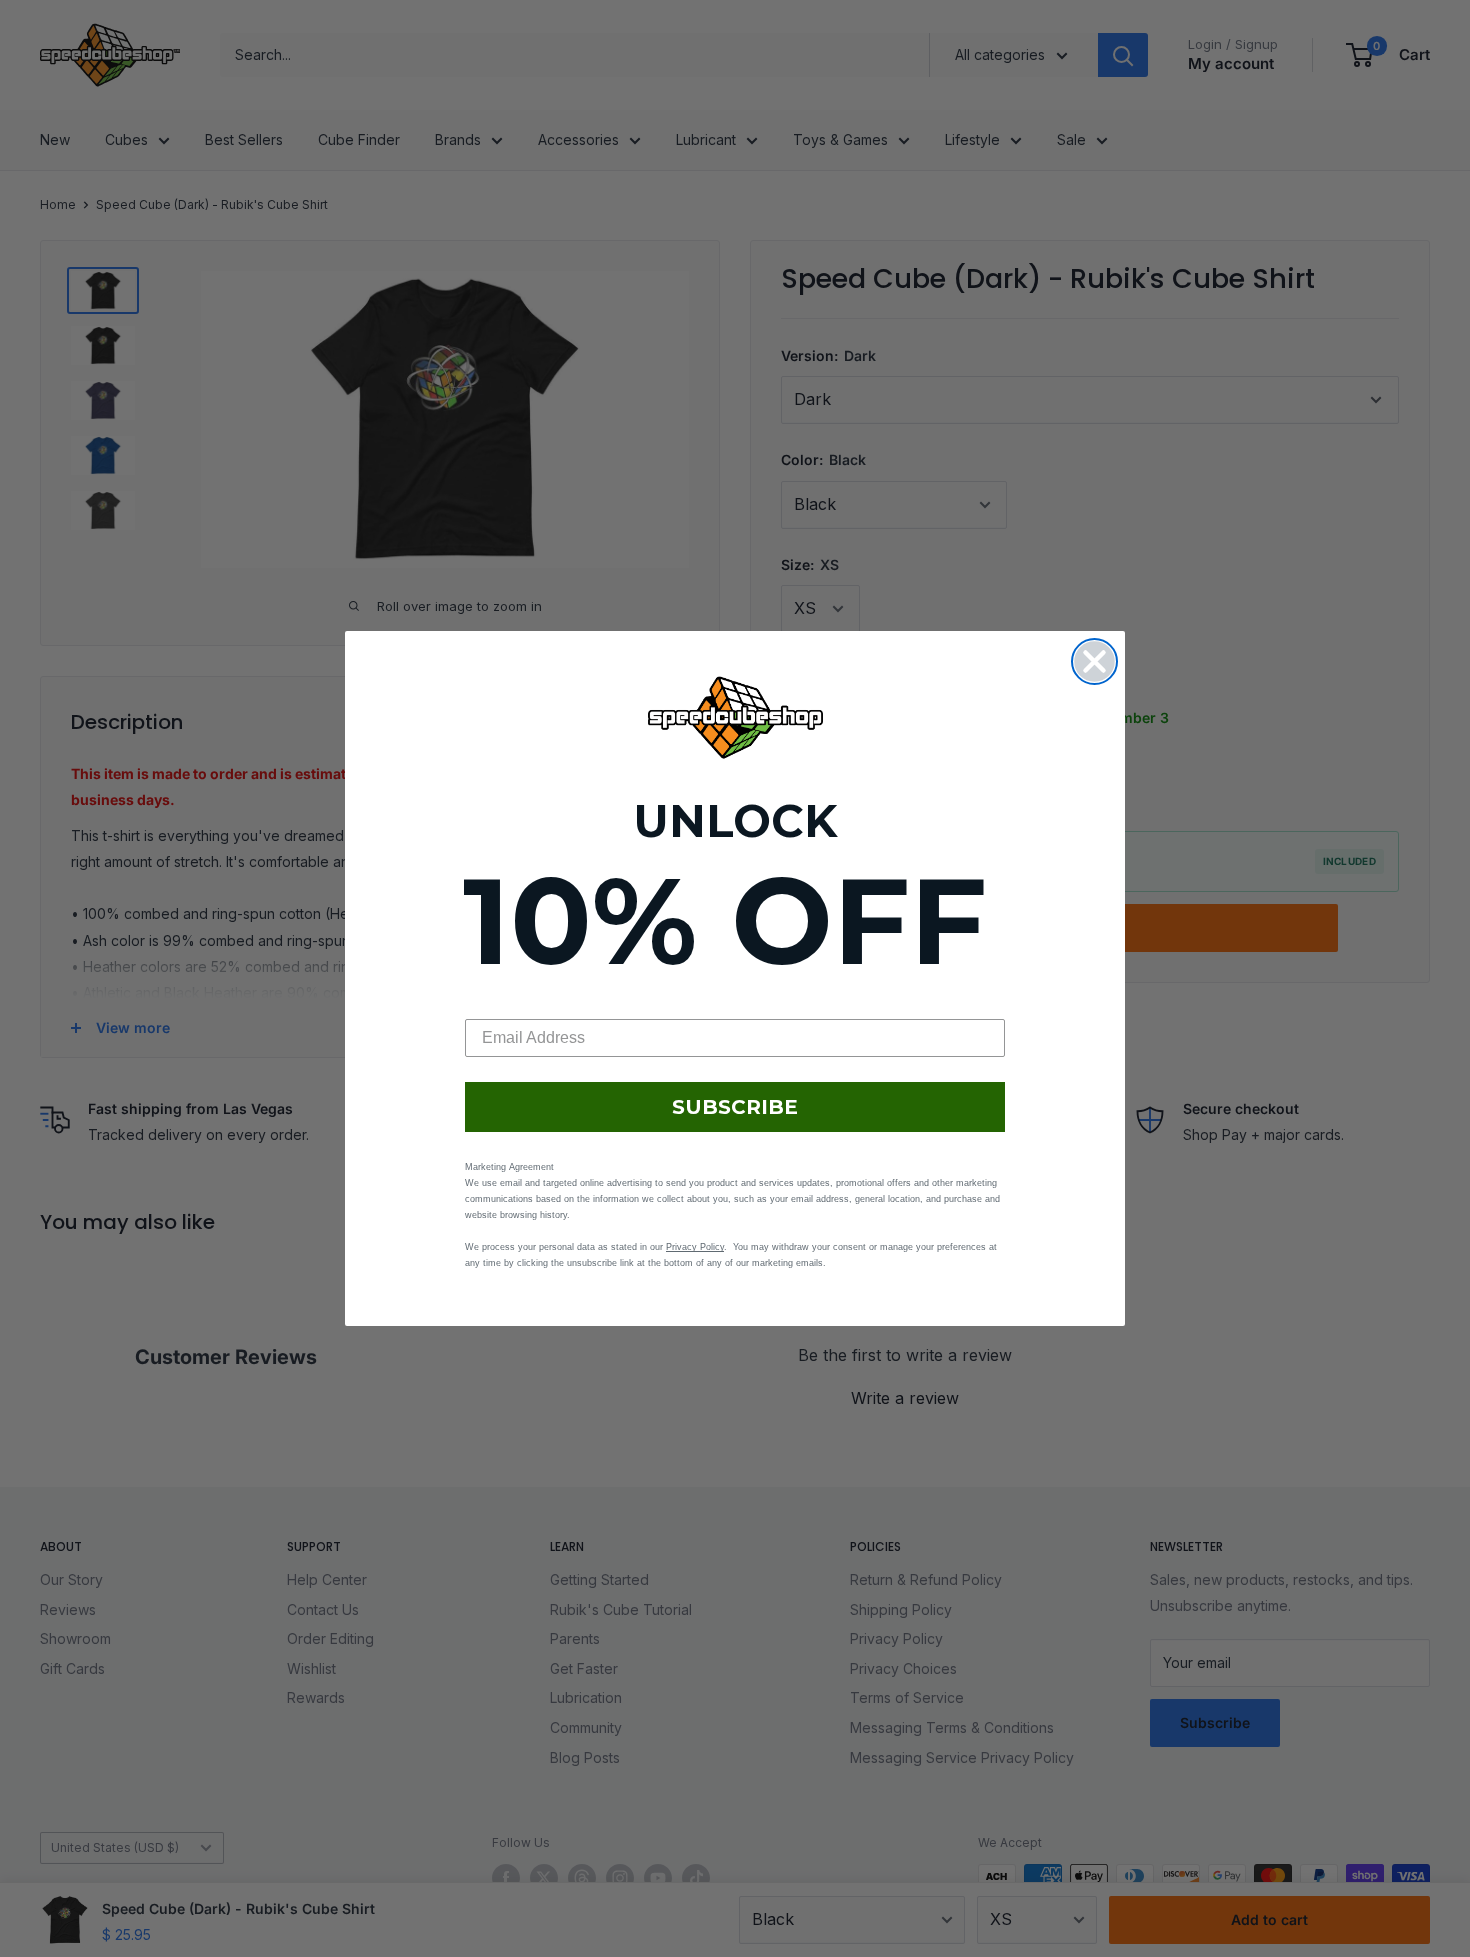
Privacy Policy (695, 1247)
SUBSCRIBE (735, 1107)
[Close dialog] (1094, 661)
